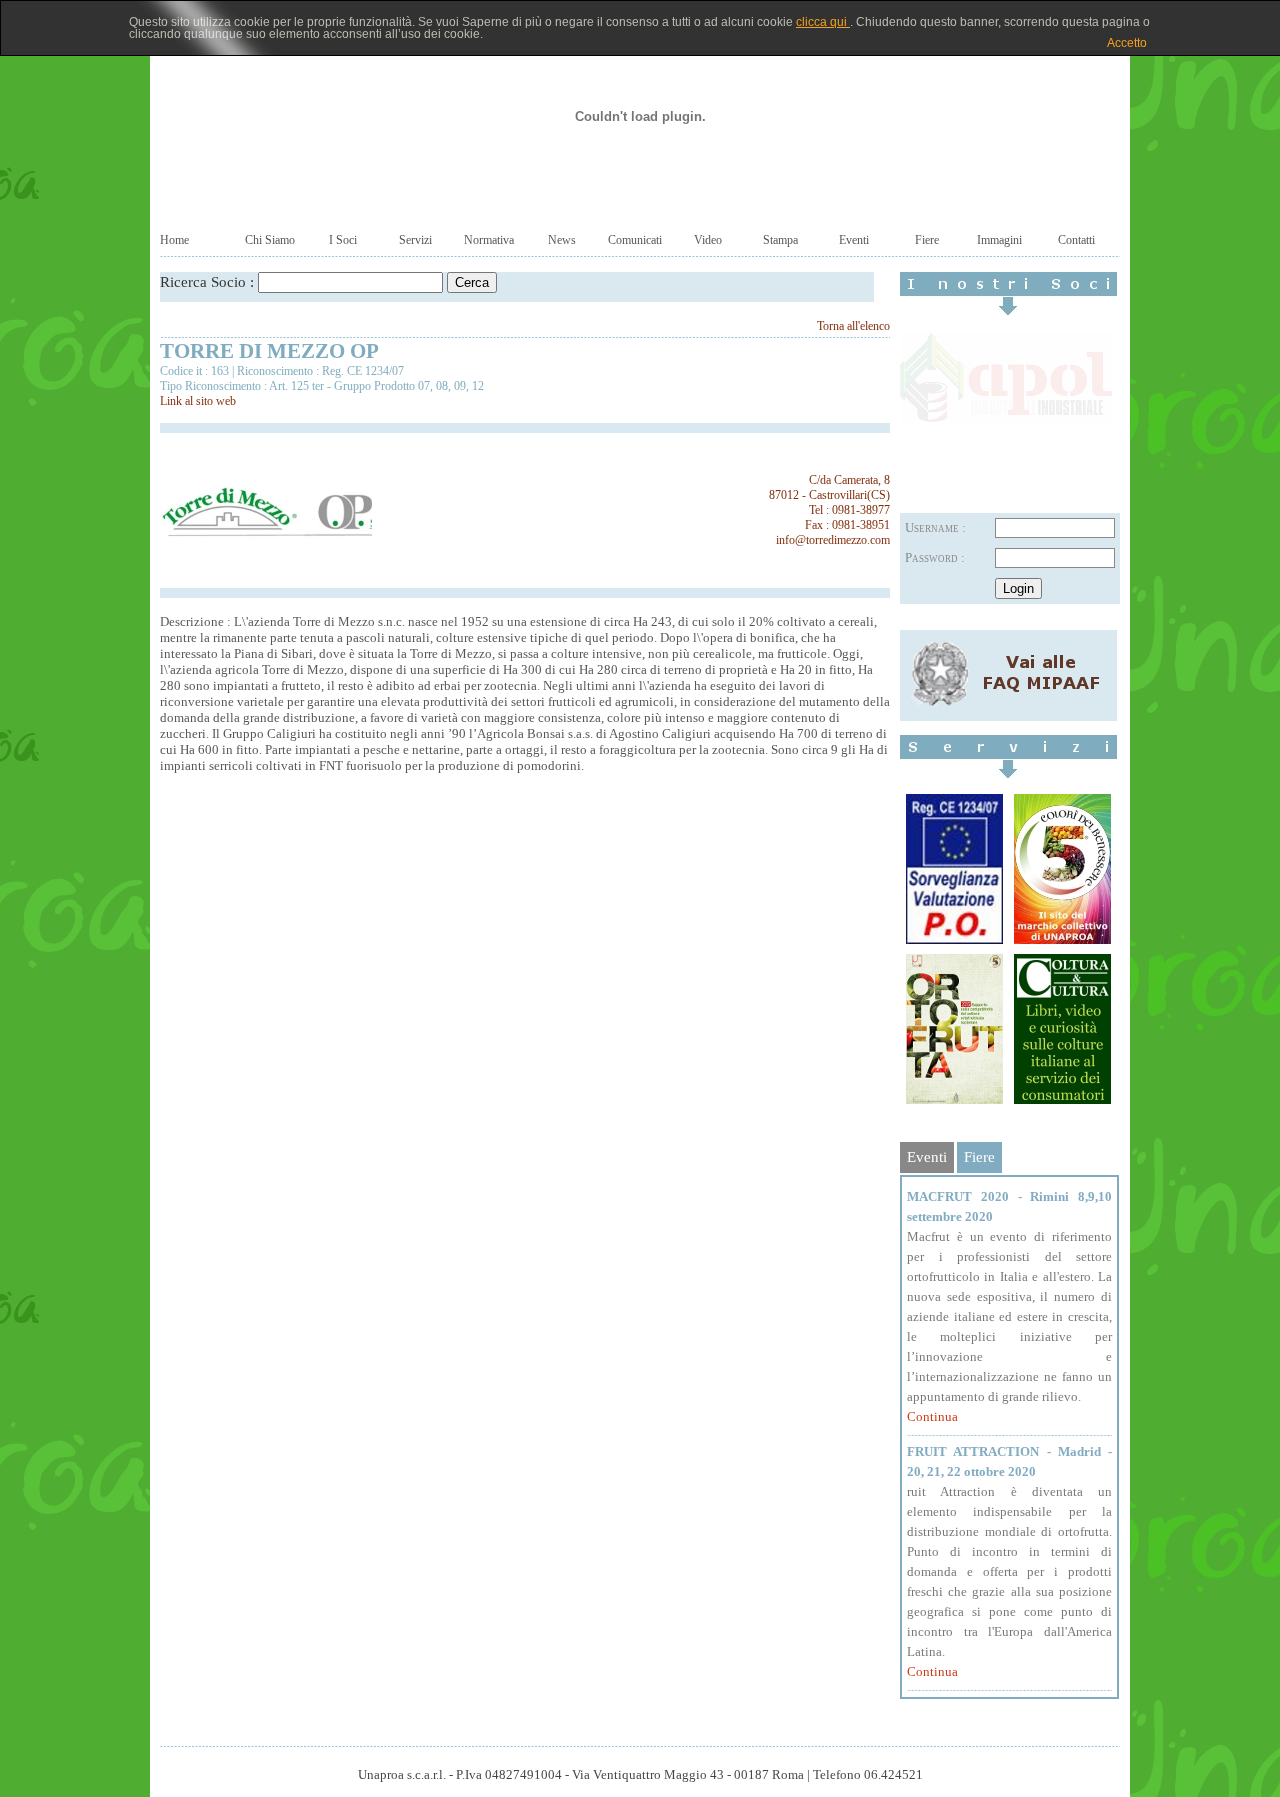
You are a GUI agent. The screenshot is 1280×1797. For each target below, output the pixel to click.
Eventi (854, 240)
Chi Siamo (270, 240)
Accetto (1127, 43)
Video (708, 240)
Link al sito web (198, 401)
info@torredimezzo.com (833, 540)
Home (174, 240)
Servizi (415, 240)
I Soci (343, 240)
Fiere (927, 240)
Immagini (999, 240)
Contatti (1076, 240)
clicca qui (823, 22)
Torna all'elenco (853, 326)
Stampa (780, 240)
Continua (932, 1416)
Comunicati (635, 240)
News (562, 240)
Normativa (489, 240)
